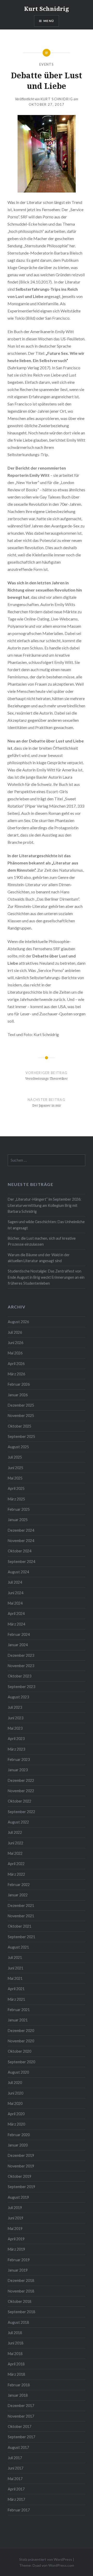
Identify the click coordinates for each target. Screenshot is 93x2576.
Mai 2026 (15, 1353)
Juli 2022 (15, 1832)
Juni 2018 (16, 2343)
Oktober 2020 (20, 2051)
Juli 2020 (15, 2083)
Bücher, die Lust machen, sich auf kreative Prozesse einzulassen (42, 1241)
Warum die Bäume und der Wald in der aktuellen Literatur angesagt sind (39, 1258)
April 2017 (16, 2489)
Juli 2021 (15, 1957)
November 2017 (21, 2416)
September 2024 (21, 1562)
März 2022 (16, 1874)
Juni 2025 (16, 1468)
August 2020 (18, 2072)
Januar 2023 (18, 1770)
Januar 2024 (18, 1645)
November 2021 (21, 1916)
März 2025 (16, 1499)
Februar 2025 (19, 1509)
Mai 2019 (15, 2229)
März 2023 (16, 1749)
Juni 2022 (16, 1843)
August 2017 (18, 2447)
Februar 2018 (19, 2385)
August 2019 (18, 2197)
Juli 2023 (15, 1707)
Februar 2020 (19, 2135)
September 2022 (21, 1812)
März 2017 (16, 2499)
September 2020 (21, 2062)
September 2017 (21, 2437)
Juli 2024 (15, 1582)
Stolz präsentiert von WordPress (46, 2559)
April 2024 (16, 1613)
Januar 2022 (18, 1895)
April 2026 (16, 1364)
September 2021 (21, 1937)
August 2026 (18, 1322)
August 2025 (18, 1447)
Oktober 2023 (20, 1676)
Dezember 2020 (21, 2031)
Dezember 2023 (21, 1655)
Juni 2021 (16, 1968)
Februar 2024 (19, 1634)
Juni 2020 (16, 2093)
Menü (49, 21)
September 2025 (21, 1436)
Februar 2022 (19, 1885)
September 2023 (21, 1687)
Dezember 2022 (21, 1780)
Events (47, 64)
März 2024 (16, 1624)
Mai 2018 (15, 2354)
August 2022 (18, 1822)
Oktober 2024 (20, 1551)
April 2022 (16, 1864)
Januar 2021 (18, 2020)
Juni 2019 (16, 2218)
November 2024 (21, 1541)
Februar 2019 (19, 2260)
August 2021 (18, 1947)
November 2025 (21, 1416)
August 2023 (18, 1697)
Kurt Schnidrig (47, 9)
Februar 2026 (19, 1384)
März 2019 (16, 2249)
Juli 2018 (15, 2333)
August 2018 (18, 2322)
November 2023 (21, 1666)
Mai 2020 (15, 2103)
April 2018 (16, 2364)
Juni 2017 (16, 2468)
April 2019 (16, 2239)
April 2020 (16, 2114)
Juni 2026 (16, 1343)
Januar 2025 (18, 1520)
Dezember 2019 (21, 2155)
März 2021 (16, 1999)
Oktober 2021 (20, 1926)
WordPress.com (61, 2565)
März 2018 (16, 2374)
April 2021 (16, 1989)
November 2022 (21, 1791)
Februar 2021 (19, 2010)
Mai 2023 (15, 1728)
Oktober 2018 (20, 2301)
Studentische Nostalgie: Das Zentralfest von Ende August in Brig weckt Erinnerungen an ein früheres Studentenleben (46, 1277)
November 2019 (21, 2166)
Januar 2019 (18, 2270)
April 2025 (16, 1488)
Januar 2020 (18, 2145)
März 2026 (16, 1374)
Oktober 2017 (20, 2426)
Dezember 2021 (21, 1906)
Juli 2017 (15, 2458)
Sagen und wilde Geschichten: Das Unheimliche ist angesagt (46, 1225)
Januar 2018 (18, 2395)
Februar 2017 (19, 2510)
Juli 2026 (15, 1332)
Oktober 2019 (20, 2176)
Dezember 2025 (21, 1405)
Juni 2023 (16, 1718)
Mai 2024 (15, 1603)
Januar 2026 (18, 1395)
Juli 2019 (15, 2208)
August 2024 (18, 1572)
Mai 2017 (15, 2479)
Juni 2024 (16, 1593)
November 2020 (21, 2041)
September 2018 (21, 2312)
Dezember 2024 (21, 1530)
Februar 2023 (19, 1760)
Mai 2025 (15, 1478)
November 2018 (21, 2291)
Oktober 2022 (20, 1801)
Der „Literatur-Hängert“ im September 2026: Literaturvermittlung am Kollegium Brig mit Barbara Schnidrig (45, 1205)
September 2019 (21, 2187)
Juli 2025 (15, 1457)
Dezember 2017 (21, 2406)
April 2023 (16, 1739)
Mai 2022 (15, 1853)
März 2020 (16, 2124)
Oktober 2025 (20, 1426)
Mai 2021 (15, 1978)
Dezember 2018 (21, 2280)
